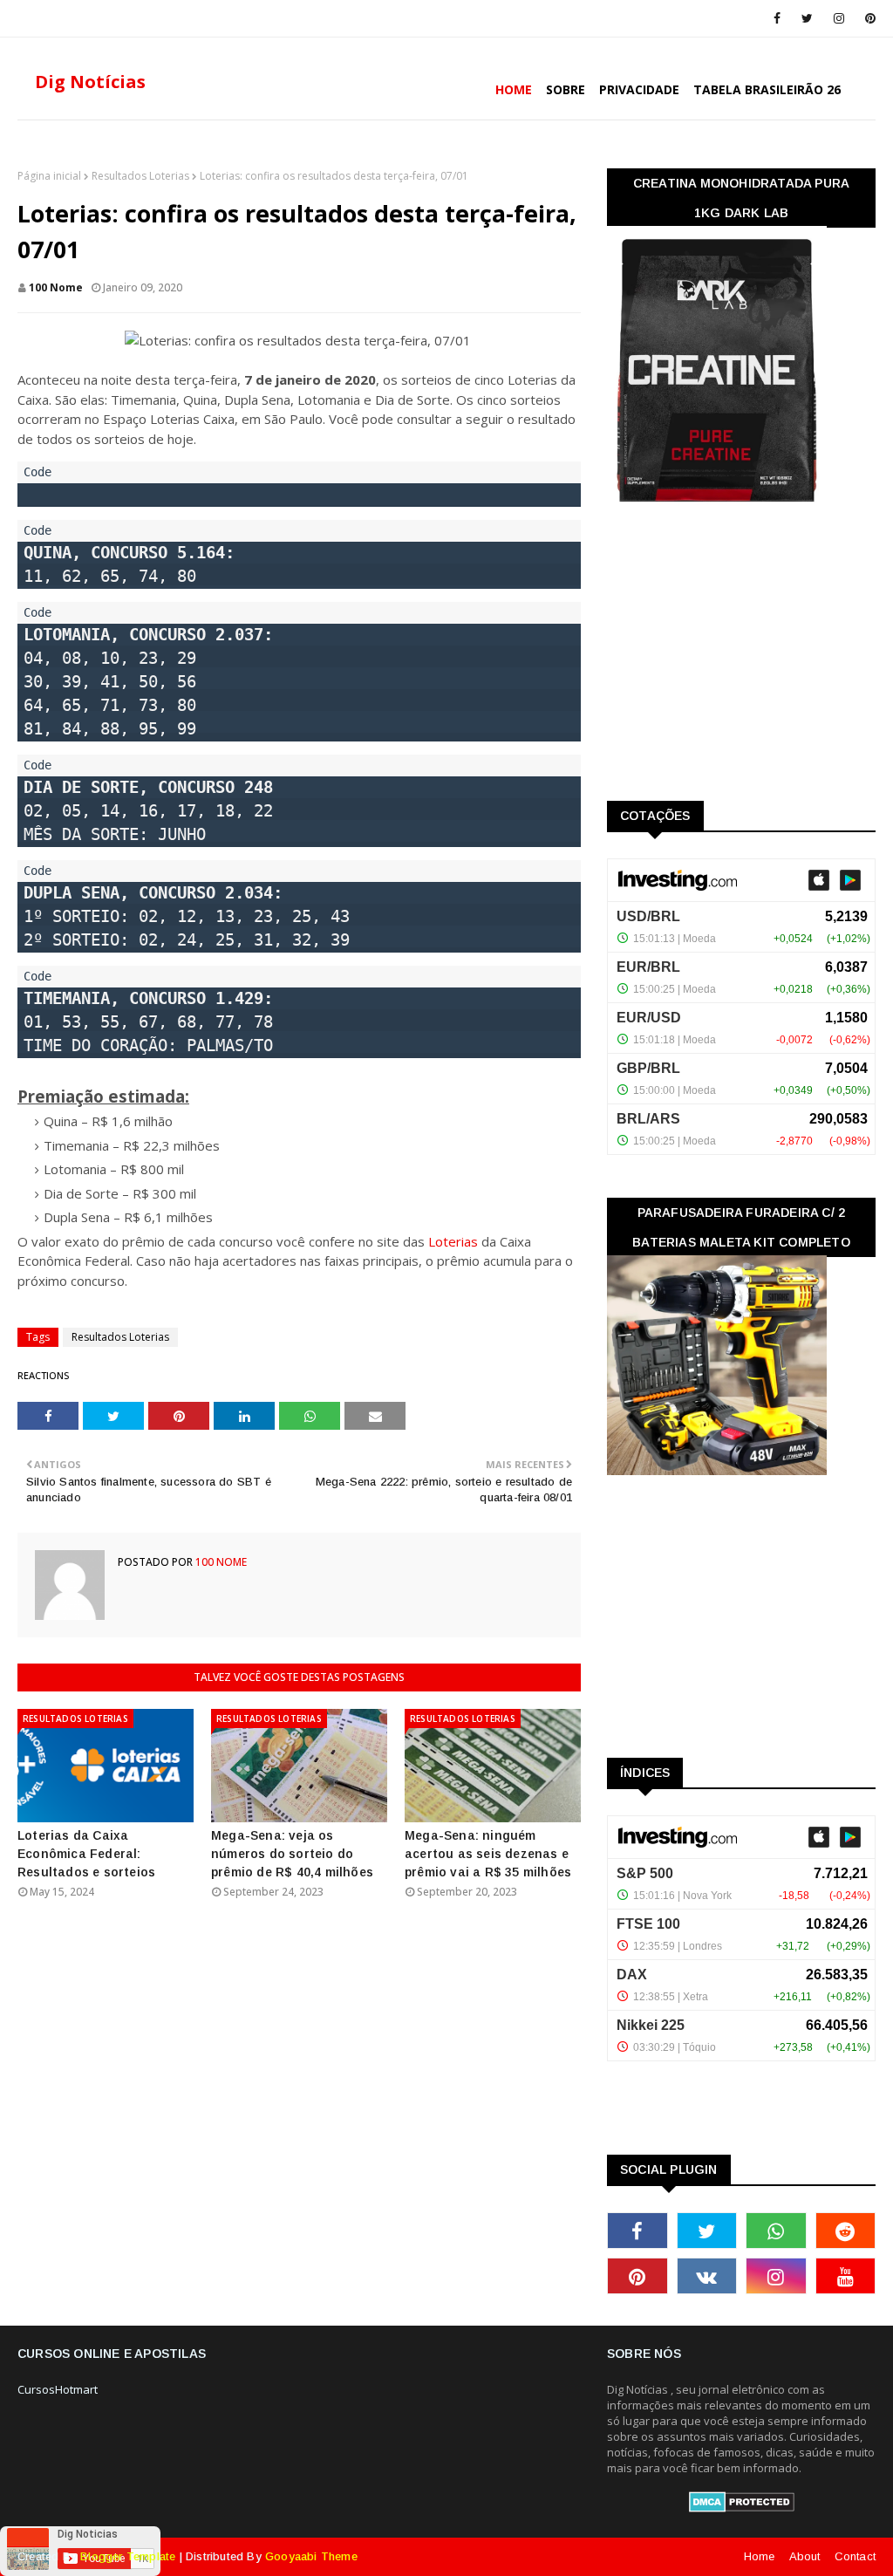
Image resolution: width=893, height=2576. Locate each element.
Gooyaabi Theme (311, 2556)
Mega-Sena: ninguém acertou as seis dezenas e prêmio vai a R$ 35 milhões (488, 1854)
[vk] (707, 2276)
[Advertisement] (738, 658)
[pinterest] (867, 18)
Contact (855, 2556)
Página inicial (49, 176)
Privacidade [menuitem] (639, 89)
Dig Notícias (90, 82)
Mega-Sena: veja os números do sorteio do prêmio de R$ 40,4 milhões (292, 1854)
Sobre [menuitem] (566, 89)
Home (760, 2556)
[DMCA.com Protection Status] (742, 2508)
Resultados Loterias (140, 176)
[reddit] (846, 2231)
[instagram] (839, 18)
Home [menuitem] (514, 89)
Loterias (453, 1241)
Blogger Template (128, 2556)
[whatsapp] (776, 2231)
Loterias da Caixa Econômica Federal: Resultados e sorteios (86, 1854)
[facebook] (777, 18)
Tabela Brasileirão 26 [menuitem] (767, 89)
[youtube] (846, 2276)
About (805, 2556)
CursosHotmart (58, 2389)
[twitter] (807, 18)
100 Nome (56, 287)
